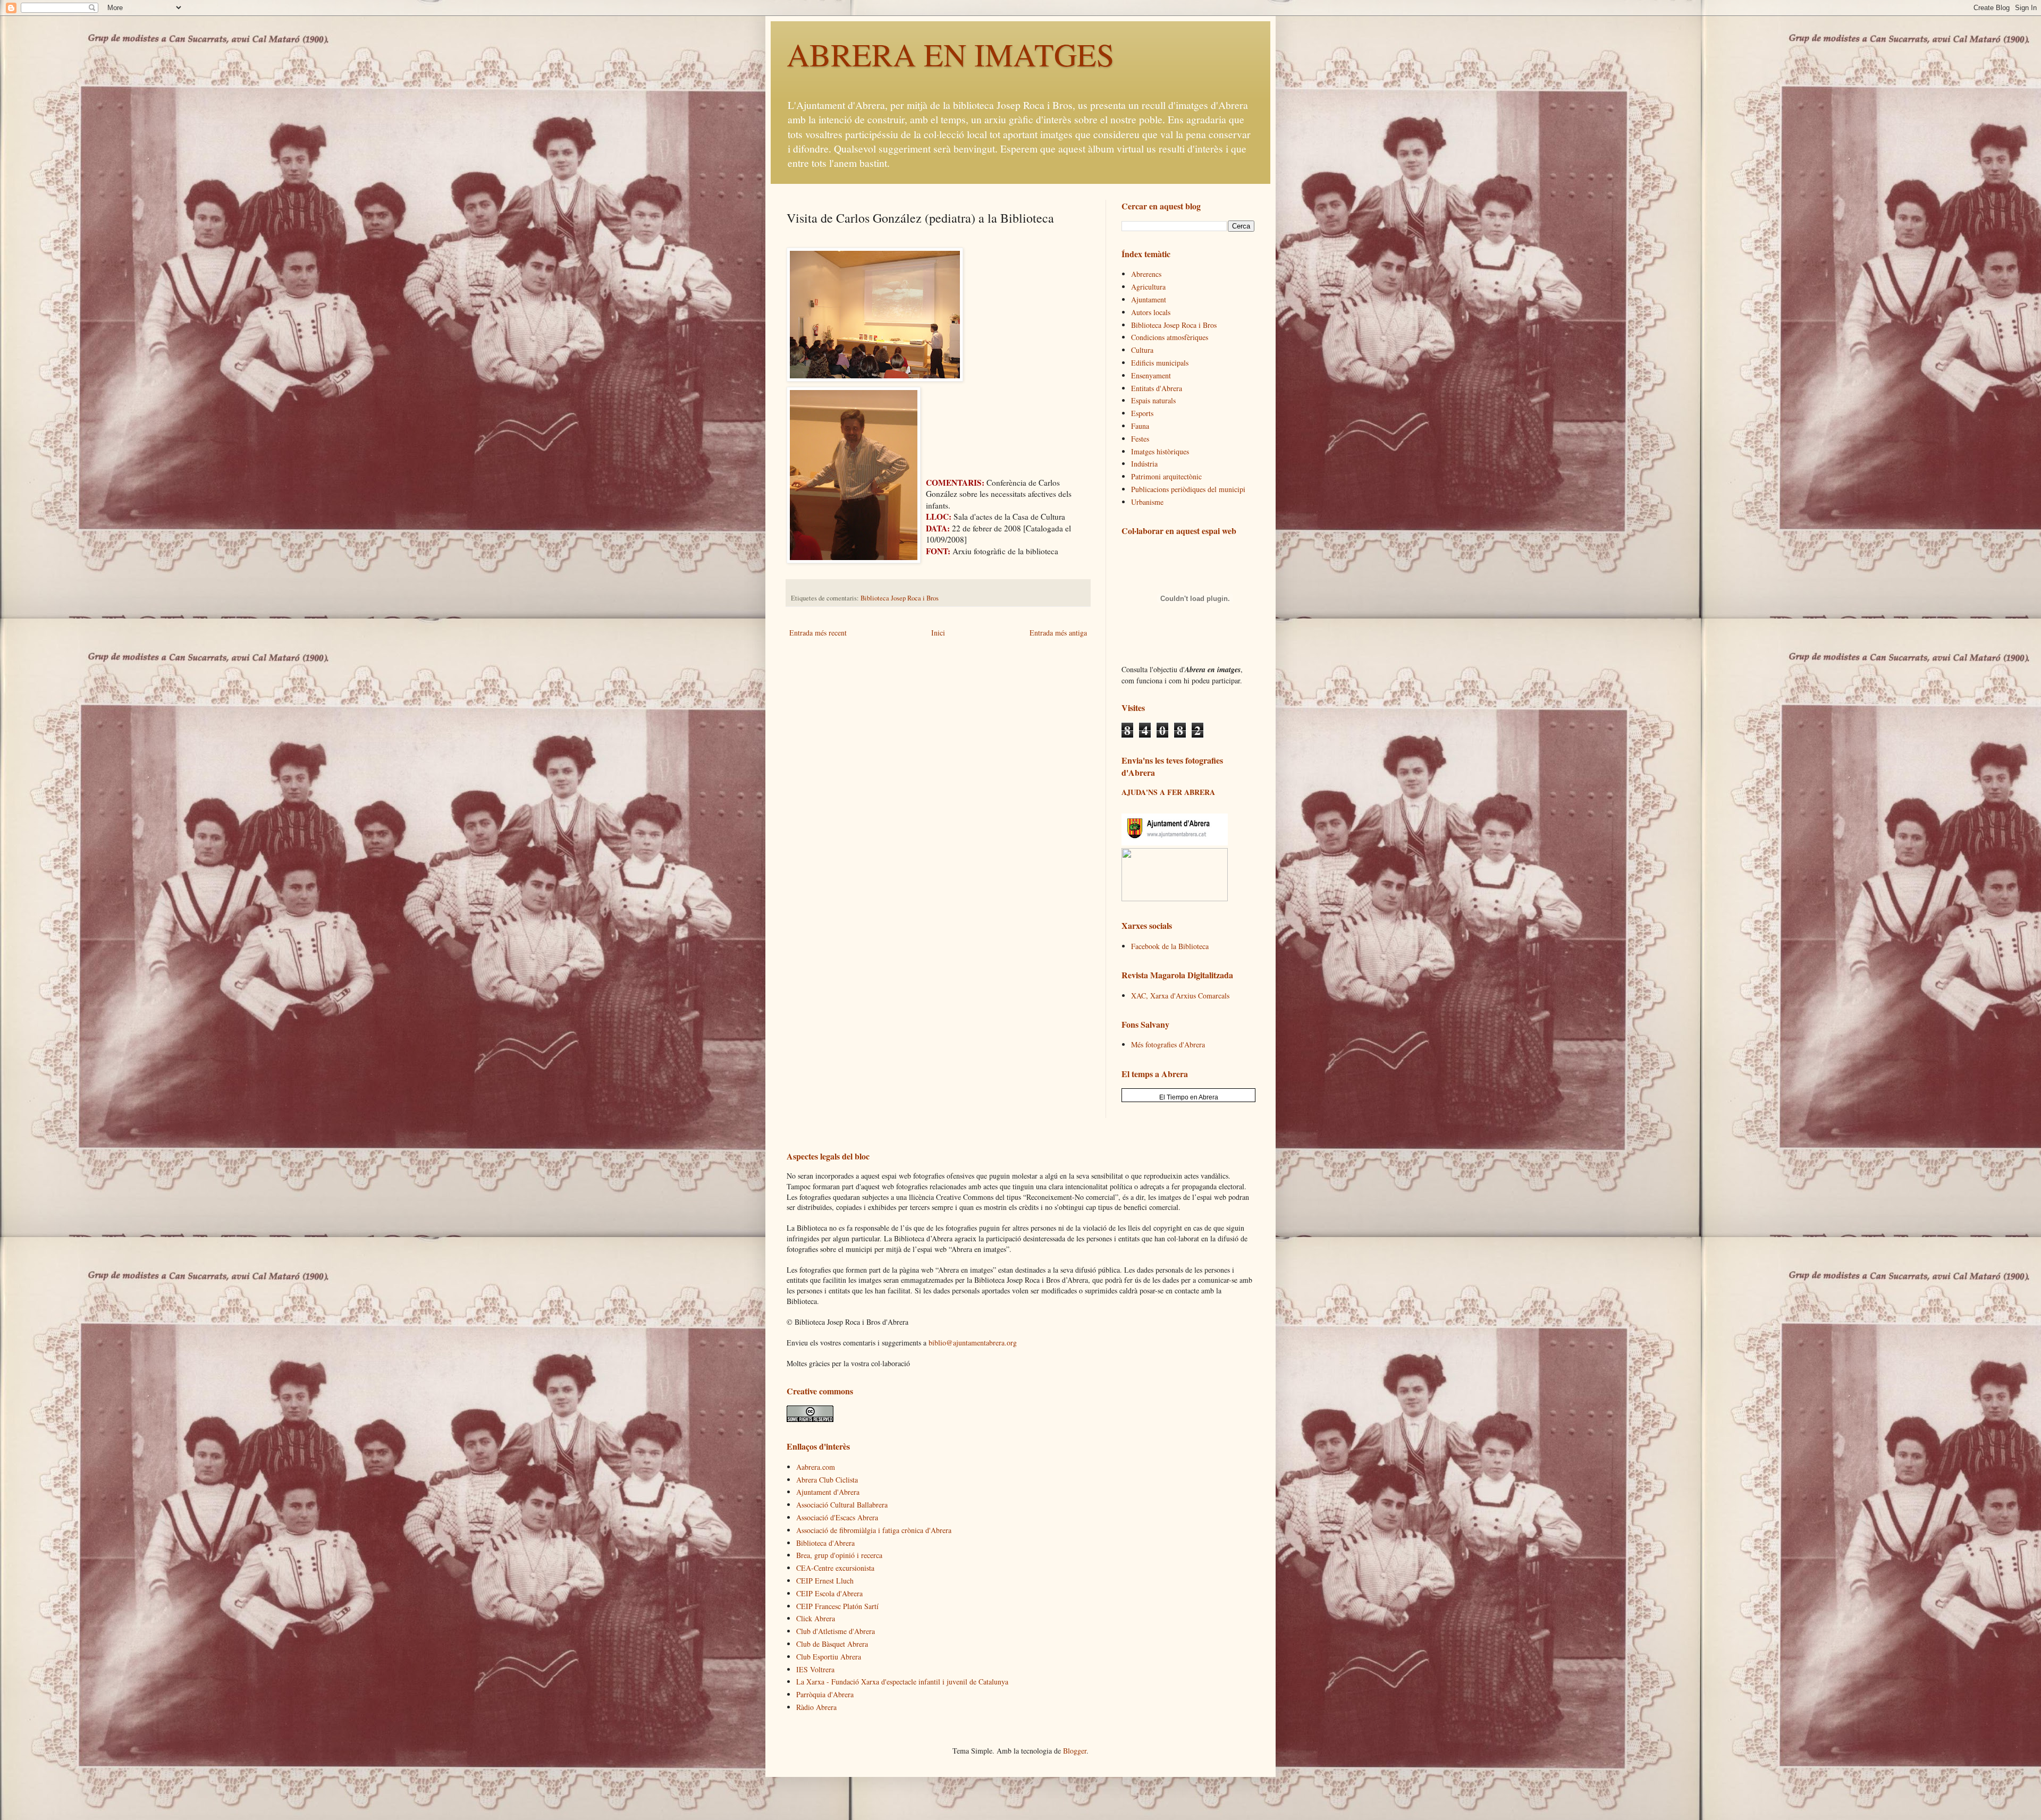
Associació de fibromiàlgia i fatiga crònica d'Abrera (874, 1530)
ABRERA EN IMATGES (950, 54)
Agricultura (1148, 287)
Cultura (1142, 350)
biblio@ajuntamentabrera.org (973, 1343)
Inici (938, 633)
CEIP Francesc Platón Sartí (837, 1606)
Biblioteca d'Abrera (825, 1543)
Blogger (1075, 1751)
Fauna (1140, 426)
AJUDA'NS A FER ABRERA (1168, 792)
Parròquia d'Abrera (825, 1694)
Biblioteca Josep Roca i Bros (900, 598)
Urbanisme (1147, 502)
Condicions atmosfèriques (1170, 337)
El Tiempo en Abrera (1189, 1097)
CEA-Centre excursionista (835, 1568)
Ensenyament (1151, 375)
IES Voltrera (815, 1669)
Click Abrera (816, 1618)
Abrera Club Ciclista (827, 1480)
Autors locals (1151, 312)
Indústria (1144, 464)
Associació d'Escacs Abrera (837, 1517)
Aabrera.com (816, 1467)
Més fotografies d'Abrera (1168, 1044)
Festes (1140, 439)
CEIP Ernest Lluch (825, 1581)
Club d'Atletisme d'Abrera (836, 1631)
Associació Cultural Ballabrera (842, 1505)
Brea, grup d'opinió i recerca (839, 1555)
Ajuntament (1149, 299)
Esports (1142, 413)
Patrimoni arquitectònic (1166, 476)
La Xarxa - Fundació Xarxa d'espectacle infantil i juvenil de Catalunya (902, 1682)
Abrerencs (1146, 274)
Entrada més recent (818, 633)
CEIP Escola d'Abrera (829, 1593)
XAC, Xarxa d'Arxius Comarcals (1180, 996)
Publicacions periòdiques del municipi (1188, 489)
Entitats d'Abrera (1157, 388)
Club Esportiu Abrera (829, 1657)
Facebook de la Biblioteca (1170, 946)
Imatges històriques (1160, 451)
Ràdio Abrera (816, 1707)
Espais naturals (1153, 400)
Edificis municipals (1160, 363)
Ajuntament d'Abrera (828, 1492)
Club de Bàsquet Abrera (832, 1644)
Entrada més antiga (1058, 633)
